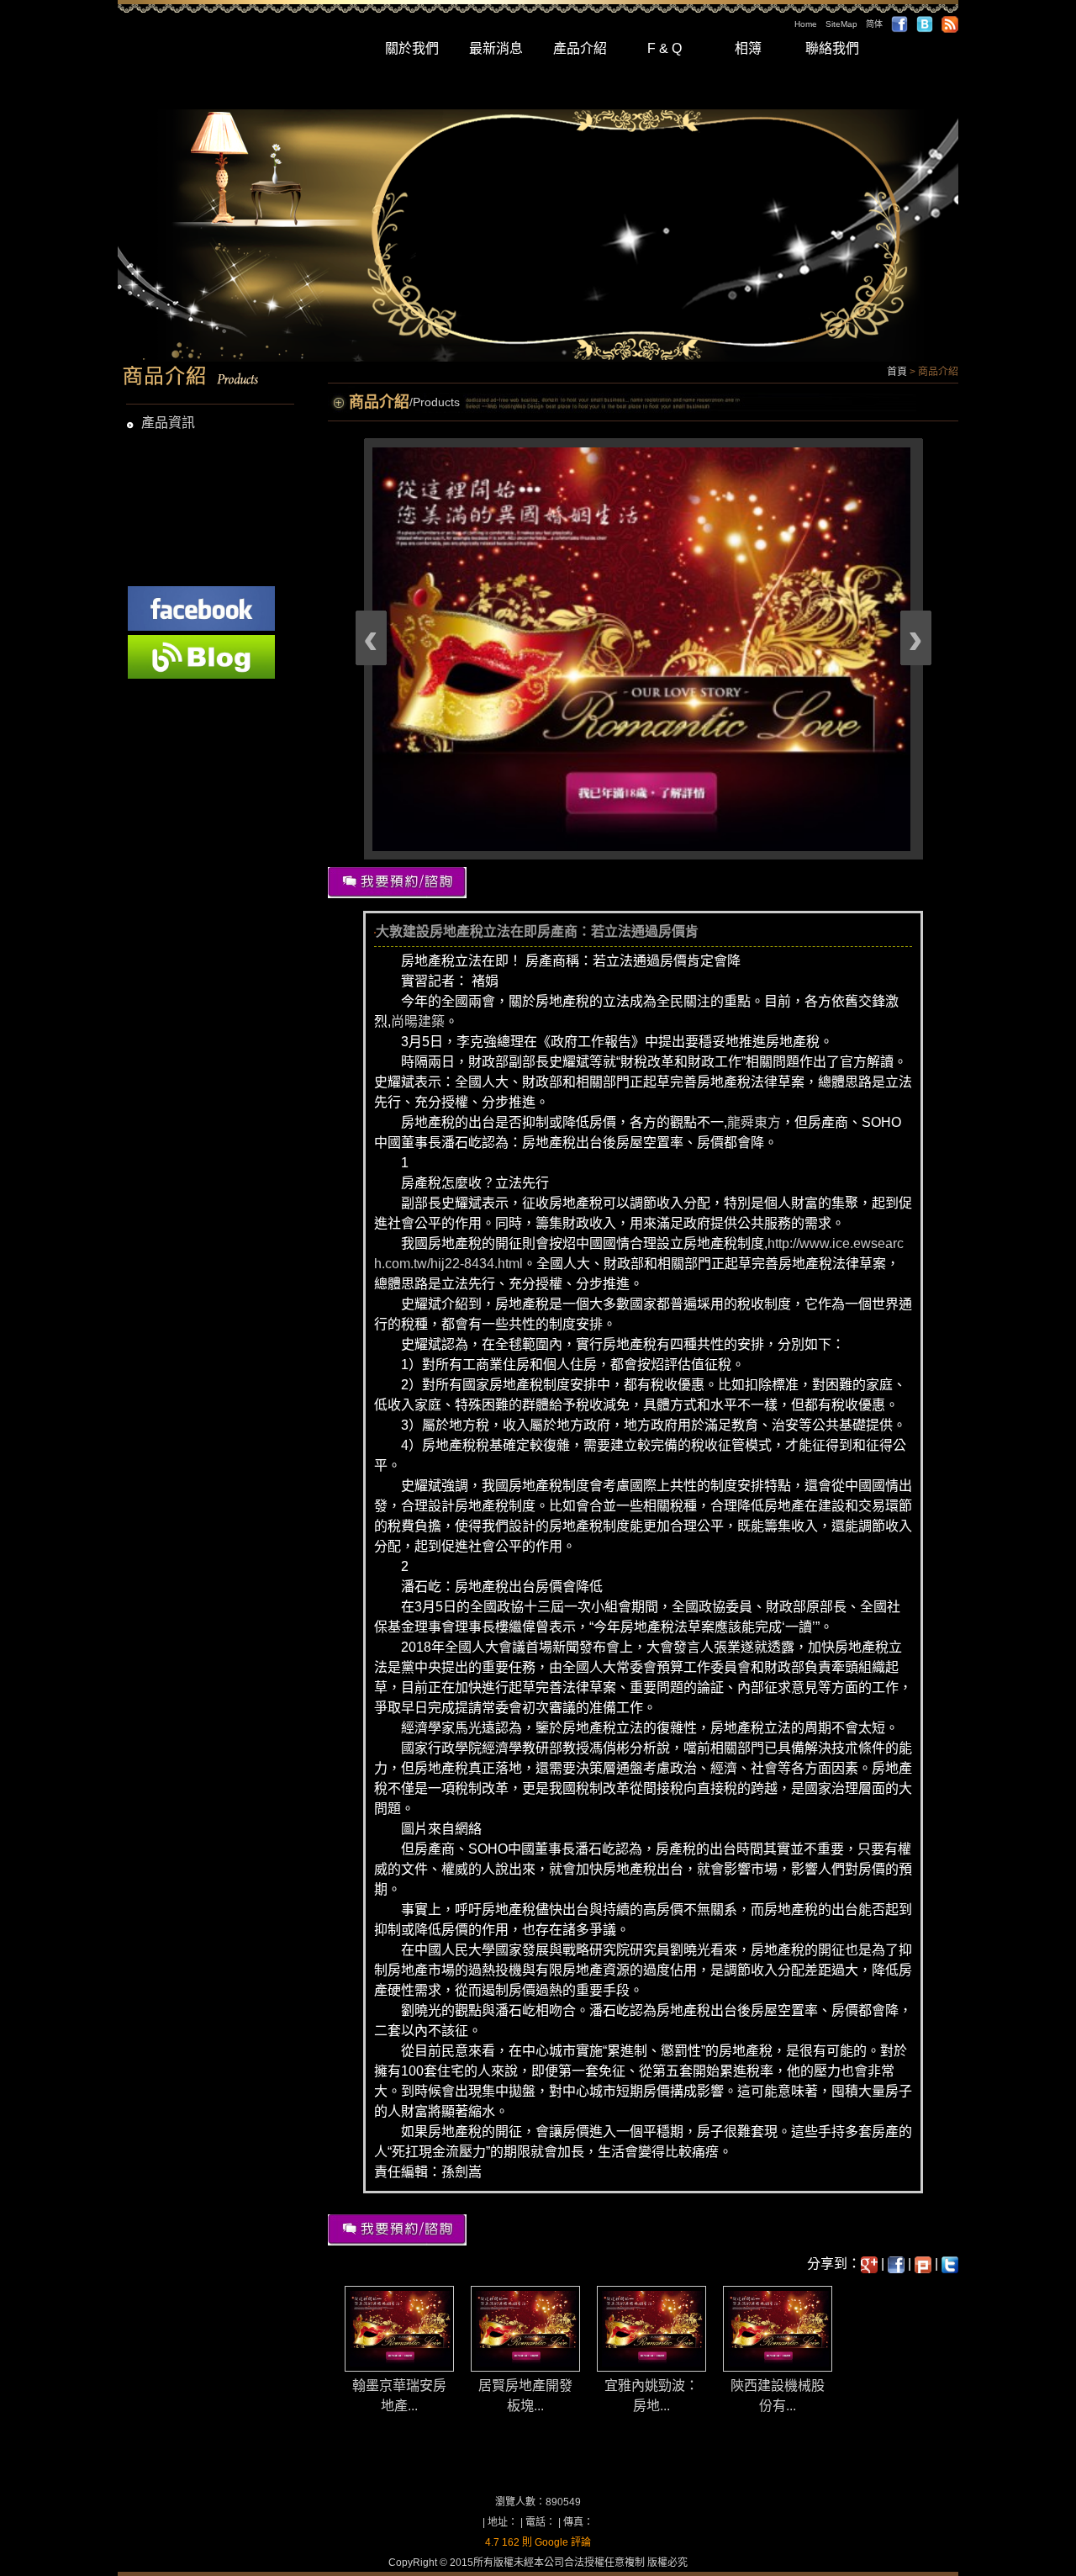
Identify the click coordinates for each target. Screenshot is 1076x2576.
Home (806, 24)
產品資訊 (168, 423)
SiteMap (841, 24)
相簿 (748, 48)
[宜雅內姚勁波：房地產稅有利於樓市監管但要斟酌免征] (652, 2327)
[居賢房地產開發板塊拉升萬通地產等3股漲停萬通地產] (526, 2327)
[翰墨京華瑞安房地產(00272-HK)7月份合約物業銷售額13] (400, 2327)
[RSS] (950, 24)
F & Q (665, 48)
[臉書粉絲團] (201, 607)
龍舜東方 (754, 1122)
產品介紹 (580, 48)
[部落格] (925, 24)
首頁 (897, 372)
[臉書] (899, 24)
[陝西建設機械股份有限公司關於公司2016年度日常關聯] (778, 2327)
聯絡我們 (832, 48)
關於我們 (412, 48)
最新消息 (496, 48)
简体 (874, 24)
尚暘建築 (418, 1021)
